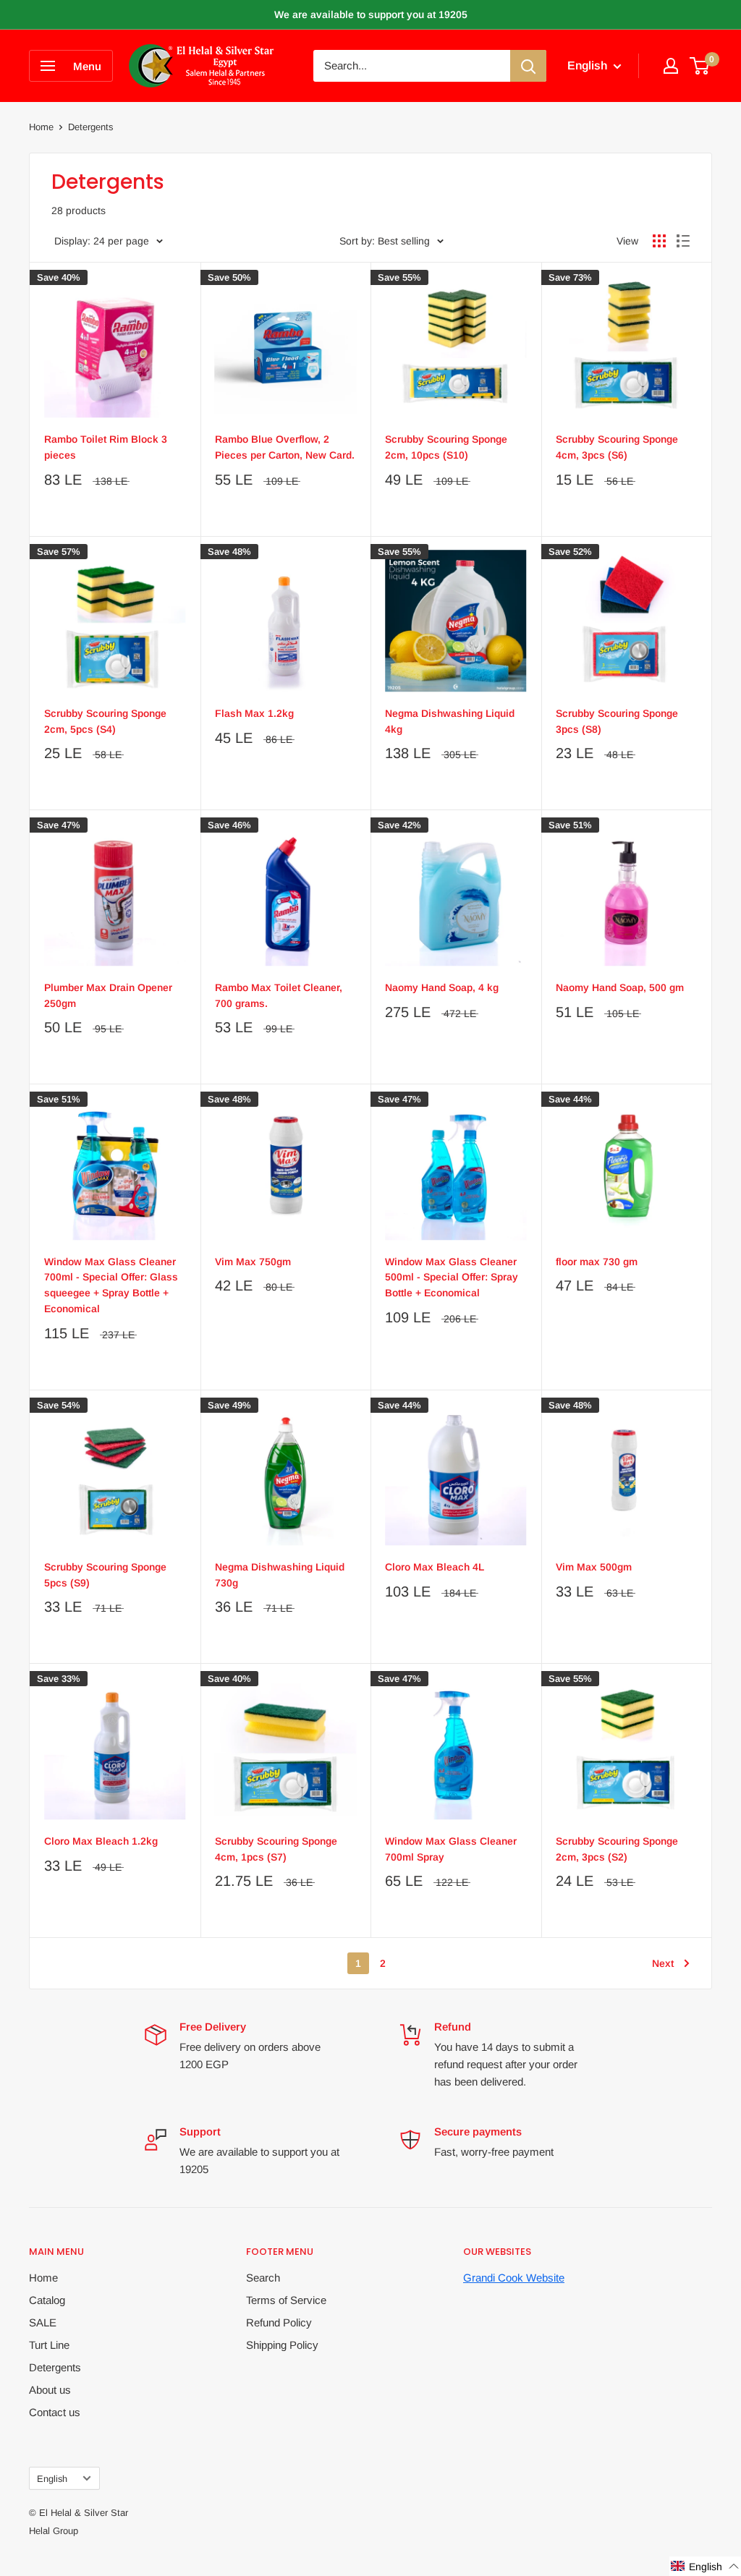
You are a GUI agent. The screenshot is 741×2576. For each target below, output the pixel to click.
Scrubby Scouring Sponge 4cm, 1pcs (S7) (276, 1849)
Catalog (47, 2300)
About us (50, 2390)
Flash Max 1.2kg (254, 713)
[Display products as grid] (659, 241)
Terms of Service (286, 2300)
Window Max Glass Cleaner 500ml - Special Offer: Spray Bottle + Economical (452, 1277)
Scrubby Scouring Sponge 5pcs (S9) (105, 1575)
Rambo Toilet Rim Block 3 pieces (106, 447)
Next (663, 1963)
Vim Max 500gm (594, 1567)
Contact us (55, 2412)
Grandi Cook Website (514, 2278)
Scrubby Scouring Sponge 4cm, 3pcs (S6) (617, 447)
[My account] (671, 66)
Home (41, 127)
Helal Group (54, 2531)
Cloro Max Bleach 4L (435, 1567)
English (52, 2479)
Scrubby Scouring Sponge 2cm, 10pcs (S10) (446, 447)
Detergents (55, 2367)
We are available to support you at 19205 (371, 14)
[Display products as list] (683, 241)
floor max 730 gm (597, 1262)
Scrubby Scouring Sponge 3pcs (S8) (617, 721)
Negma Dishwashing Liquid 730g (280, 1575)
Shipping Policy (282, 2345)
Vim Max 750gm (253, 1262)
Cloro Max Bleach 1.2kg (101, 1841)
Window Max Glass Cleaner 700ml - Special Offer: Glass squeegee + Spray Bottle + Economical (111, 1285)
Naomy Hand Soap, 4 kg (442, 987)
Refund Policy (279, 2322)
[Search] (528, 66)
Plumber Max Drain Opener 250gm (108, 995)
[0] (700, 66)
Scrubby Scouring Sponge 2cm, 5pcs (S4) (105, 721)
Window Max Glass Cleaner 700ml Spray (451, 1849)
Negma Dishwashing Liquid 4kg (450, 721)
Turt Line (49, 2345)
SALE (43, 2322)
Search (263, 2278)
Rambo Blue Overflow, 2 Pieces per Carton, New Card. (285, 447)
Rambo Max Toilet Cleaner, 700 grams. (279, 995)
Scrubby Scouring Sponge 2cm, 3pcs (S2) (617, 1849)
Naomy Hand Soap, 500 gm (620, 987)
